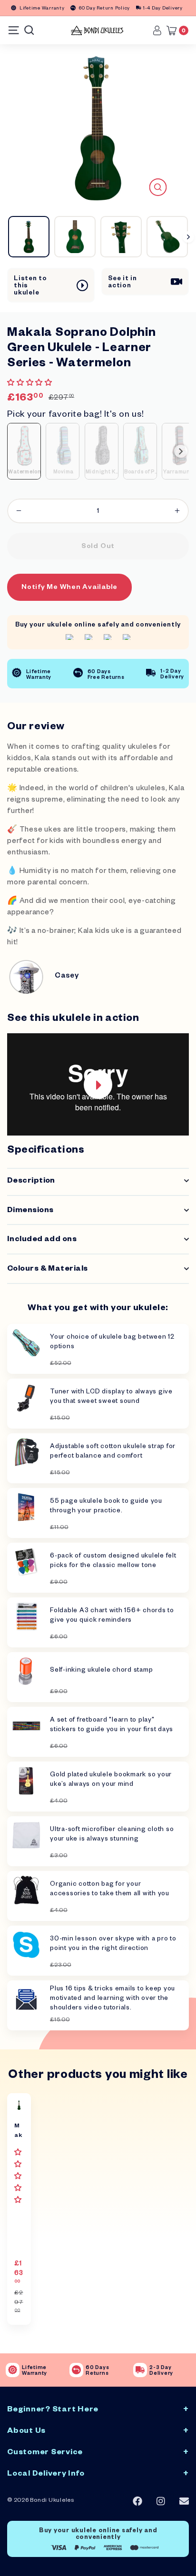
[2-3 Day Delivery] (140, 2370)
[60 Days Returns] (76, 2370)
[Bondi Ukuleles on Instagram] (161, 2502)
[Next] (188, 237)
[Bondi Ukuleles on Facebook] (137, 2501)
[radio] (24, 451)
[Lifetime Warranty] (13, 2370)
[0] (174, 30)
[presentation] (181, 451)
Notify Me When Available (69, 588)
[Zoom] (158, 187)
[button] (31, 384)
